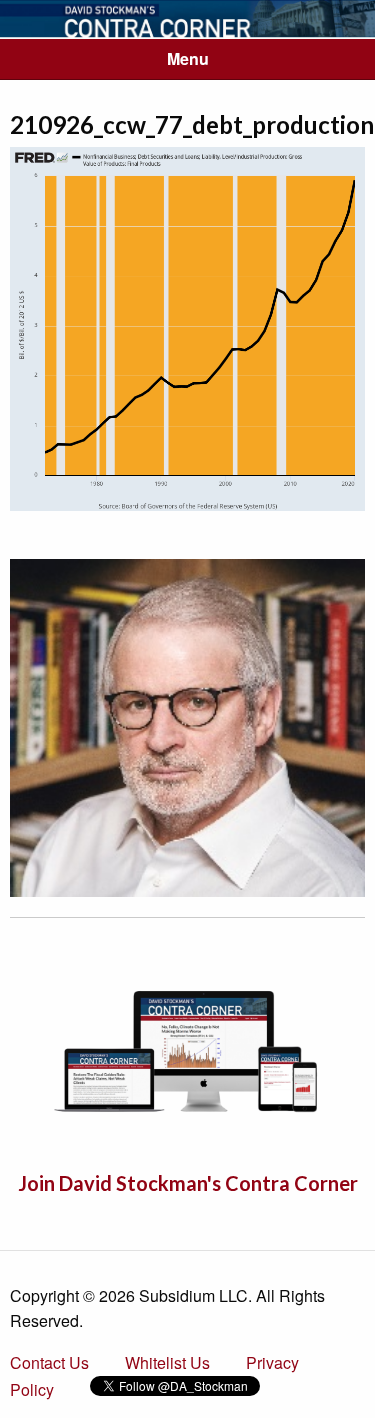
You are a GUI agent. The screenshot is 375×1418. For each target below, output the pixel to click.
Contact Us (49, 1362)
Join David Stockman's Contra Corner (188, 1183)
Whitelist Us (167, 1362)
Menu (188, 58)
